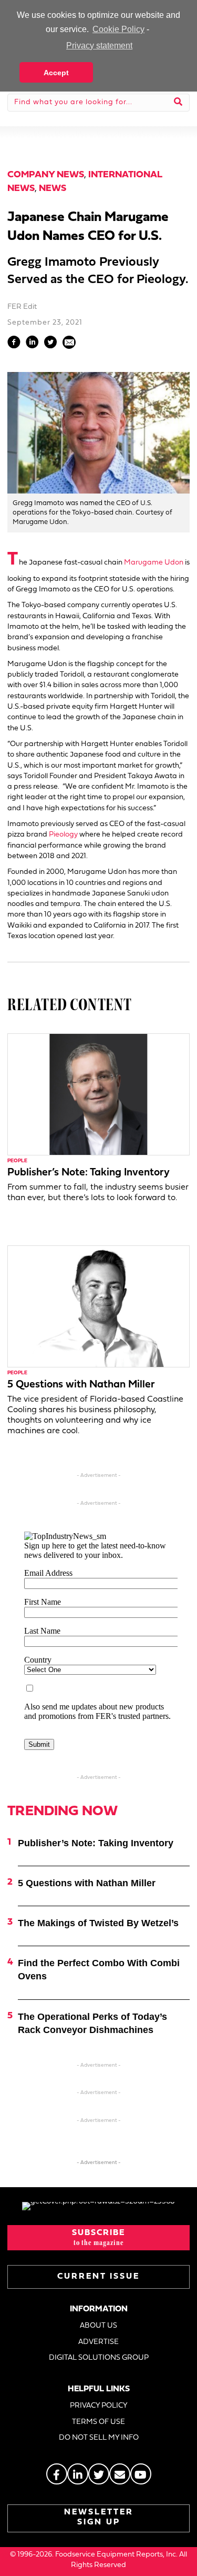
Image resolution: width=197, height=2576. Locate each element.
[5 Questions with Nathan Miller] (98, 1306)
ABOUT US (98, 2326)
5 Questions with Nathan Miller (81, 1385)
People (17, 1161)
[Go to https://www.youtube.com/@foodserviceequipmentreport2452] (141, 2474)
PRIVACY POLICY (99, 2406)
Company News (46, 175)
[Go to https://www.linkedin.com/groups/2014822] (78, 2474)
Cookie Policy (118, 29)
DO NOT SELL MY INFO (99, 2438)
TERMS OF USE (98, 2422)
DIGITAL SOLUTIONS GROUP (99, 2358)
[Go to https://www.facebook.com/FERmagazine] (57, 2474)
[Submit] (178, 103)
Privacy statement (99, 46)
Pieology (63, 835)
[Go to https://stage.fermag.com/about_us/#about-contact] (120, 2474)
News (53, 189)
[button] (98, 2238)
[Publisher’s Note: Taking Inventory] (98, 1094)
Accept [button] (56, 73)
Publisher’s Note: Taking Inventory (89, 1173)
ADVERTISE (98, 2342)
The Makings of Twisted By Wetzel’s (98, 1923)
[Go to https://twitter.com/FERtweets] (99, 2474)
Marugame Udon (154, 563)
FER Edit (22, 307)
